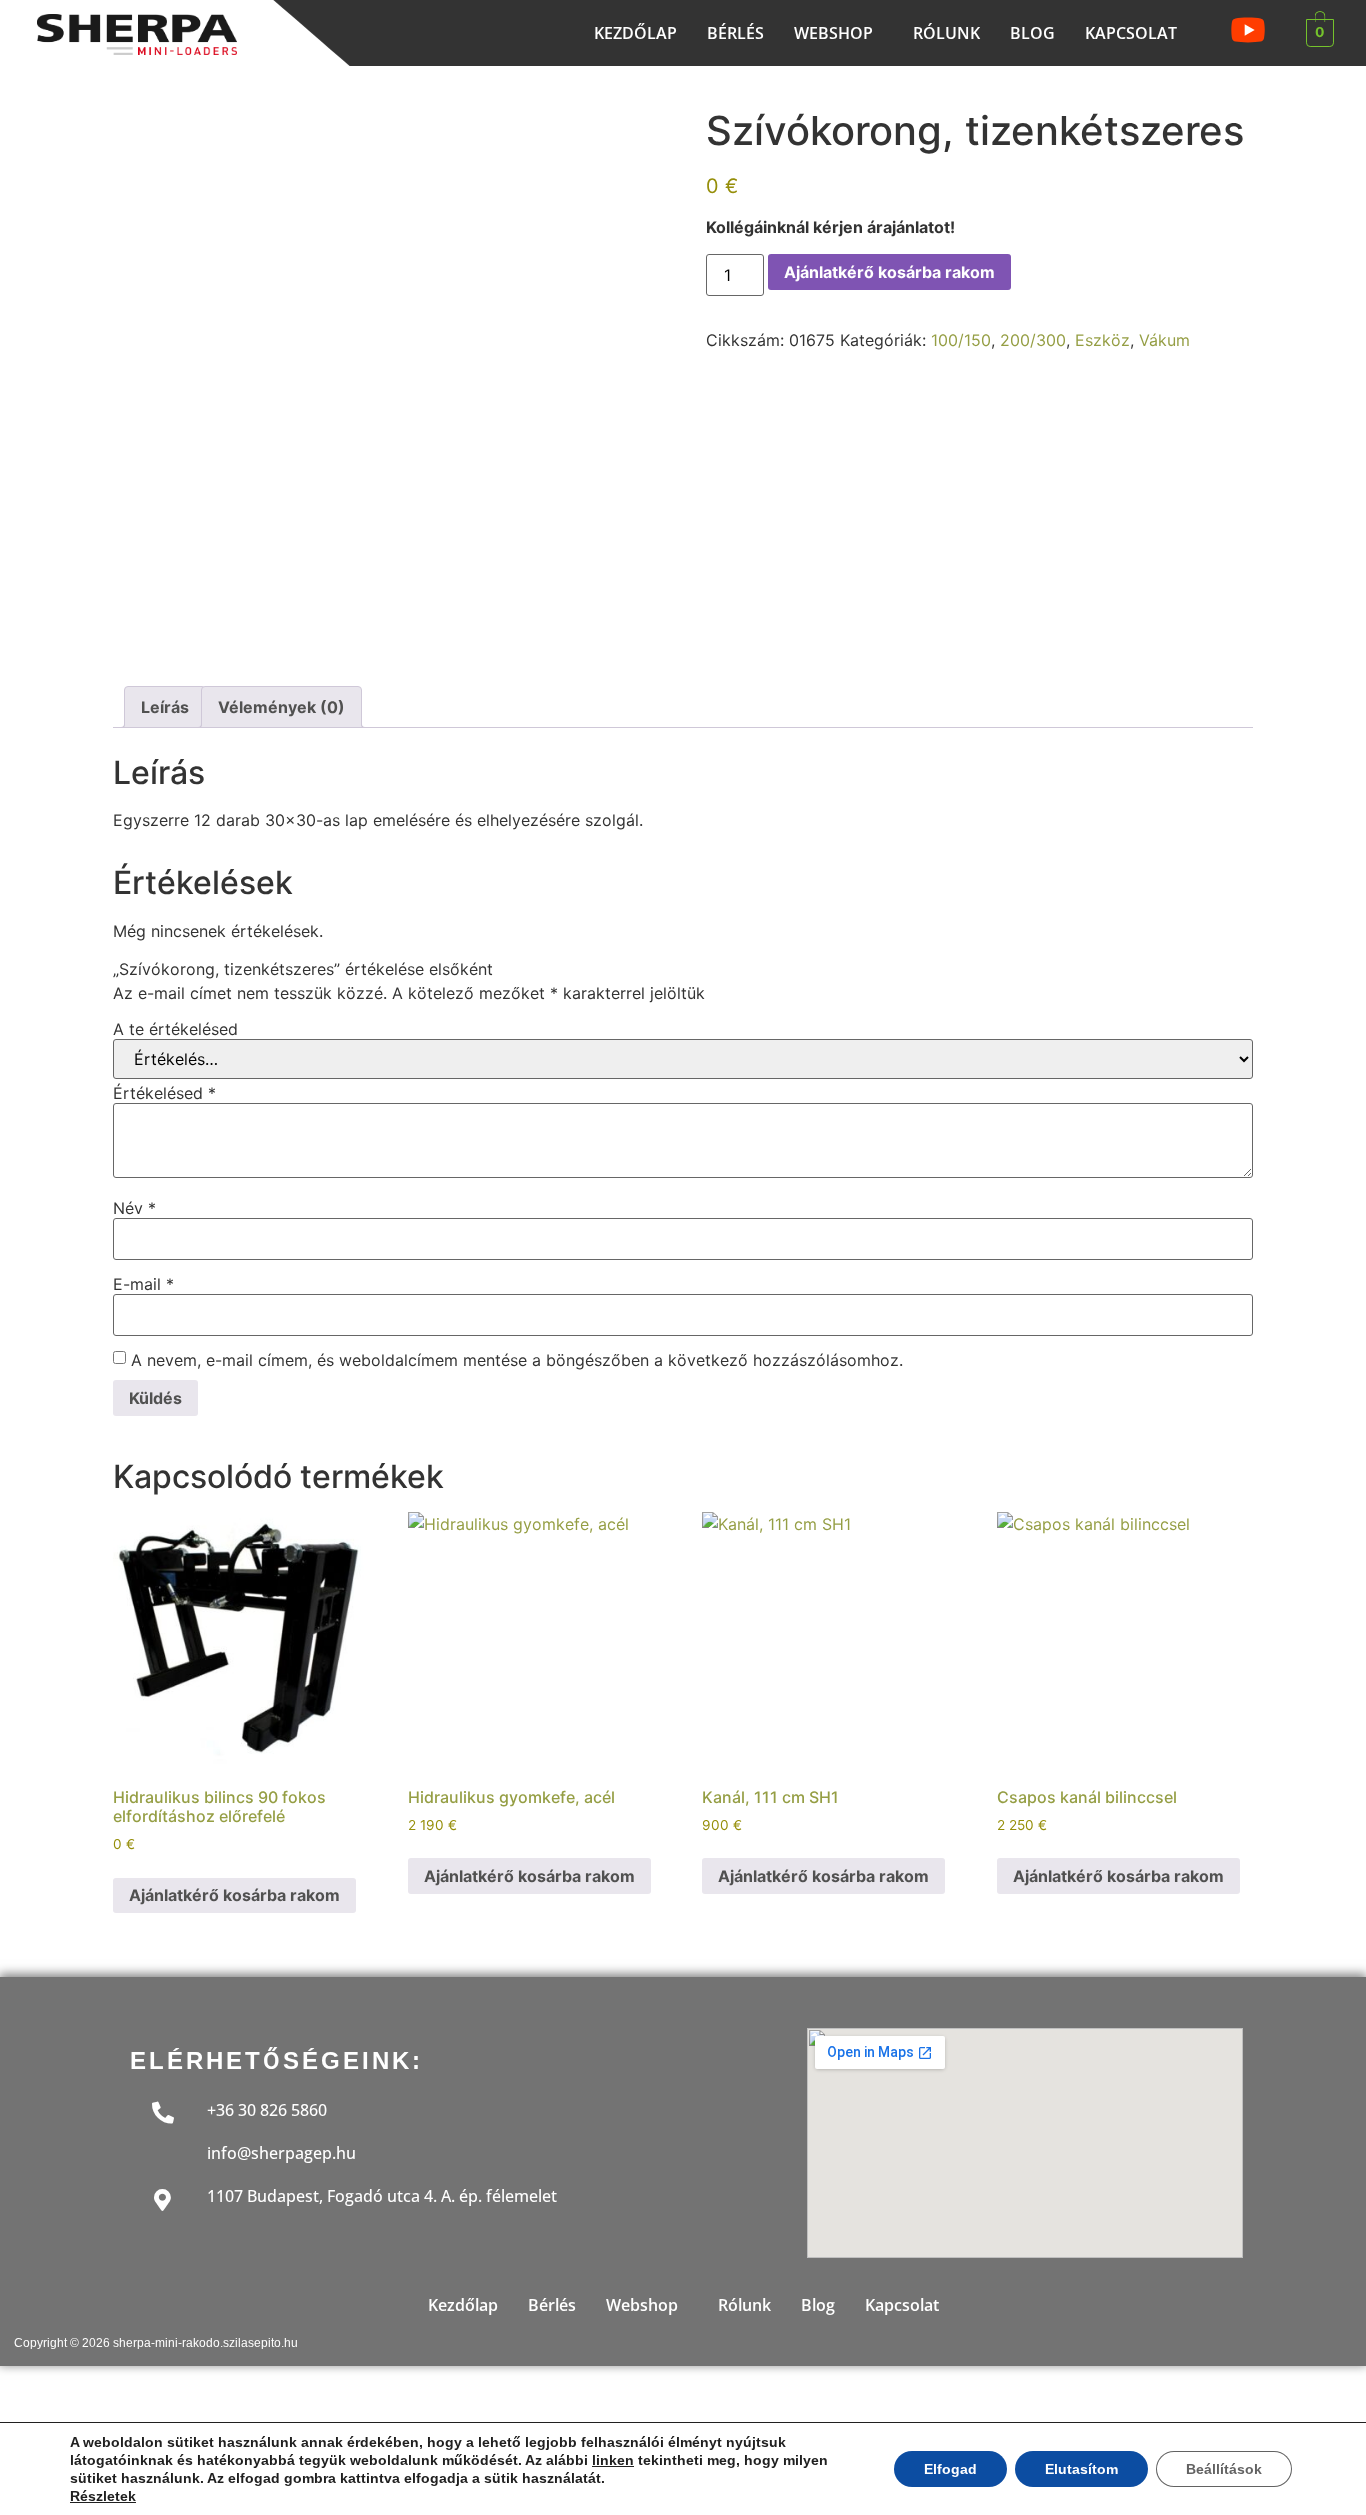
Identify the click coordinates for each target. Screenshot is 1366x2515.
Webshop (833, 33)
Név (134, 1208)
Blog (1032, 33)
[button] (838, 33)
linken (613, 2460)
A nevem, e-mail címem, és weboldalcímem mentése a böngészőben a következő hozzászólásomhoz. (517, 1360)
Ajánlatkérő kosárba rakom (889, 272)
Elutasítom (1081, 2469)
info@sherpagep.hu (281, 2153)
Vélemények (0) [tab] (281, 707)
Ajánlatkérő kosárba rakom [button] (234, 1895)
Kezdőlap (635, 33)
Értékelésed (164, 1093)
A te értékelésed (175, 1029)
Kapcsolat (1131, 33)
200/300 (1033, 340)
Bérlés (735, 33)
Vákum (1164, 340)
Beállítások (1224, 2469)
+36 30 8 (238, 2110)
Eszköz (1102, 340)
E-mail (143, 1284)
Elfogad (950, 2469)
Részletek (103, 2496)
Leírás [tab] (165, 707)
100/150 (961, 340)
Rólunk (946, 33)
